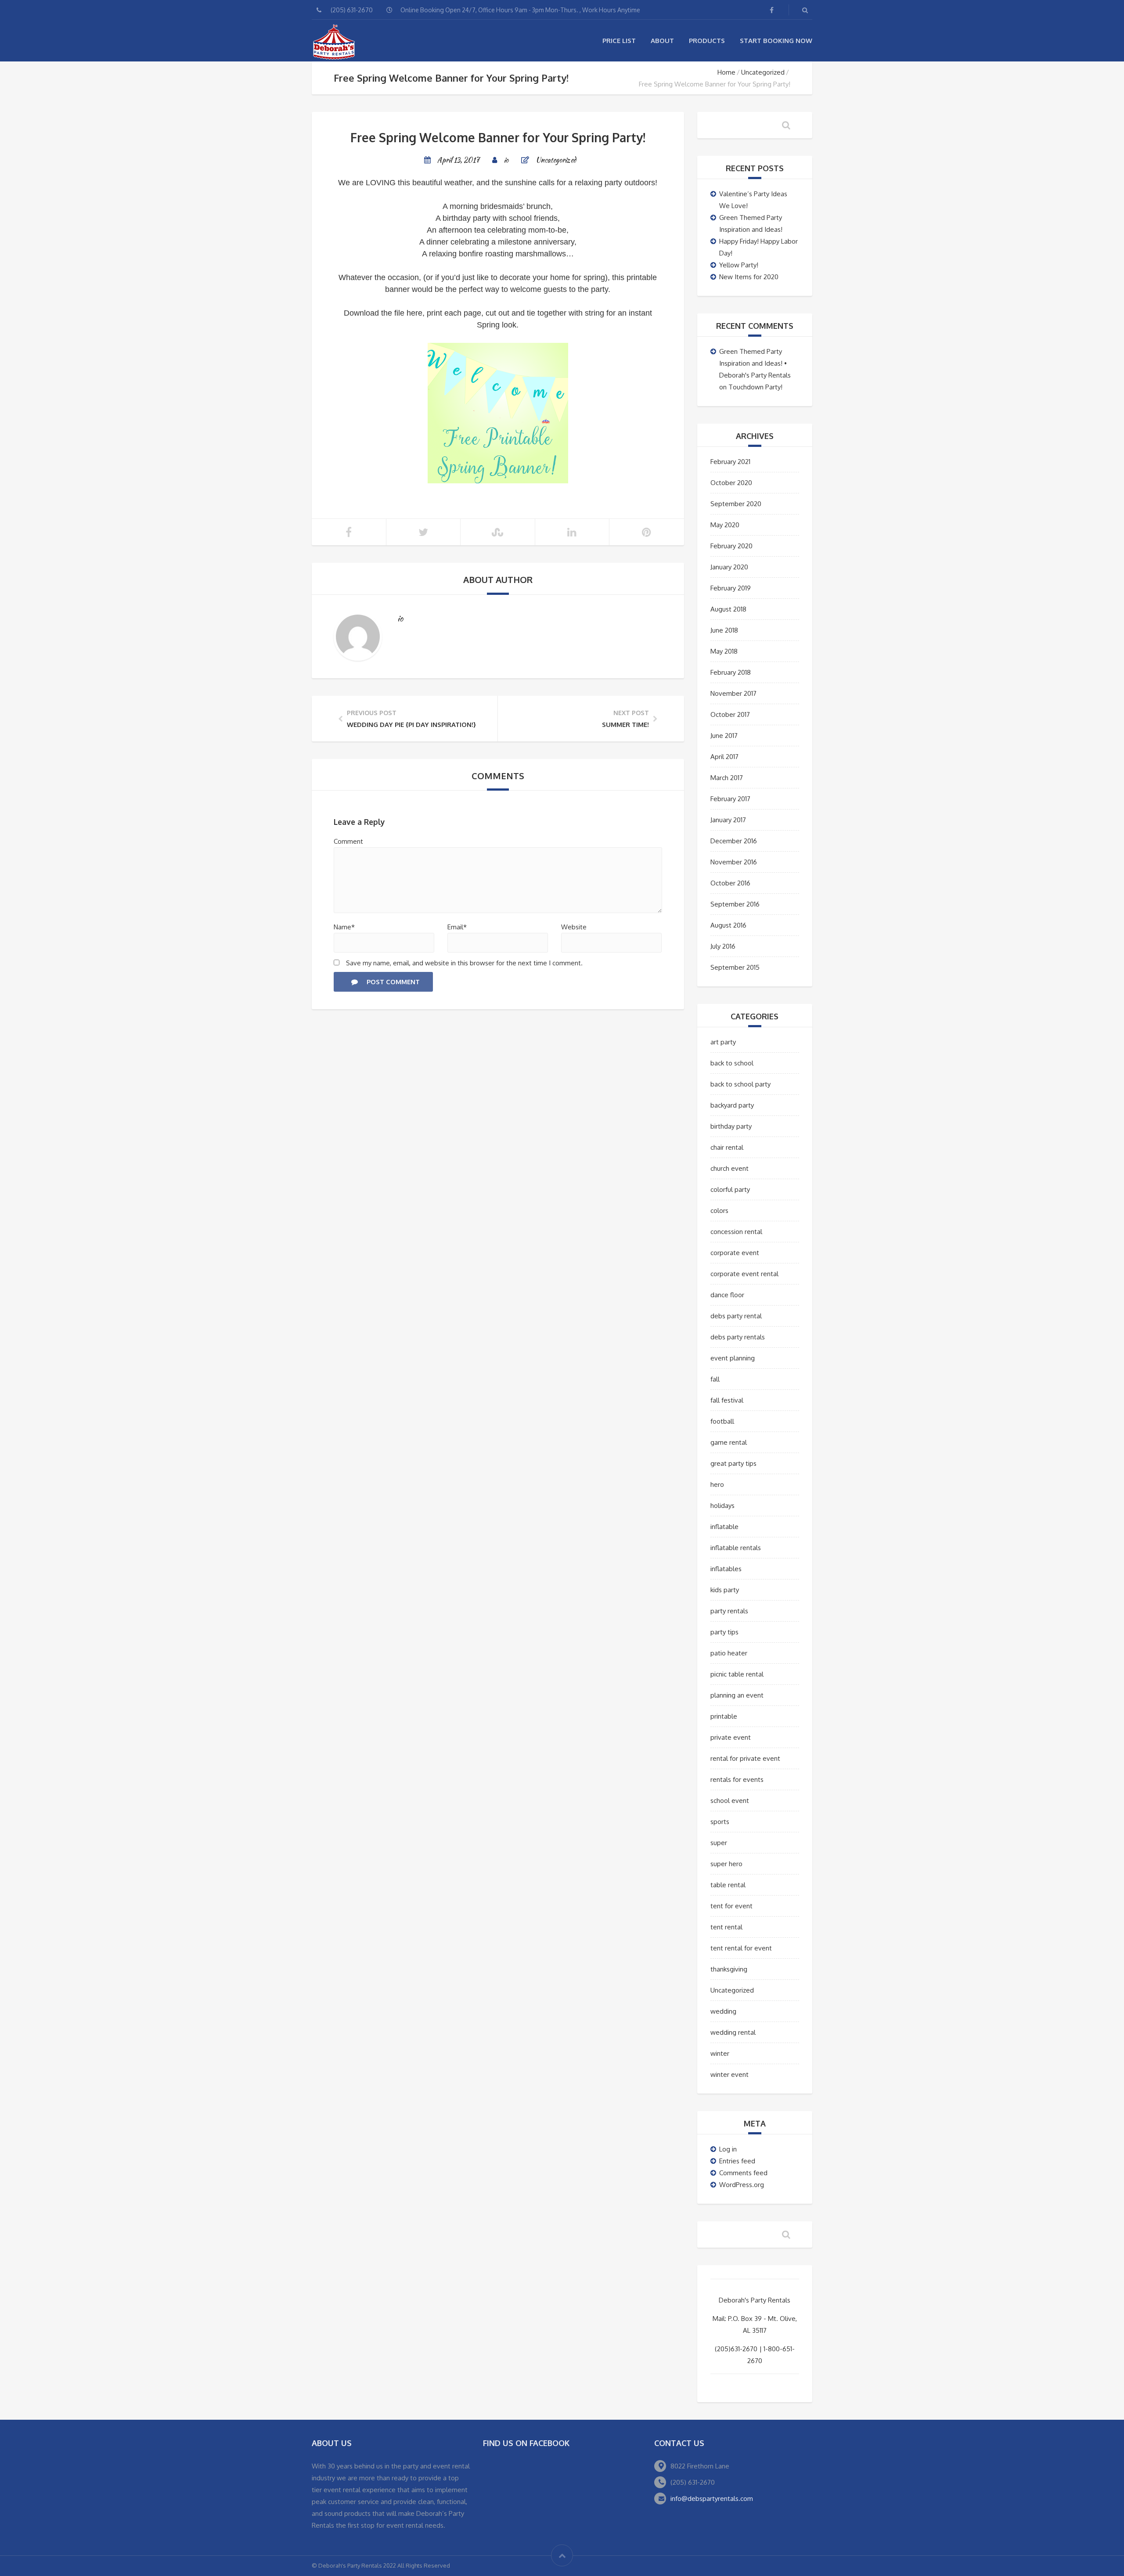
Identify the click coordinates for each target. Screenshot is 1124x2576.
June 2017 (724, 736)
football (722, 1421)
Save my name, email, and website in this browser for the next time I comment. (464, 963)
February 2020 (731, 546)
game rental (729, 1442)
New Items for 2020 (749, 277)
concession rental (736, 1232)
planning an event (737, 1695)
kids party (725, 1590)
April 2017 (724, 757)
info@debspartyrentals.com (712, 2499)
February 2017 (730, 799)
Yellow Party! (739, 265)
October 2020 (731, 483)
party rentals (729, 1611)
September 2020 (736, 504)
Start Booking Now (776, 41)
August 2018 (728, 609)
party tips (724, 1632)
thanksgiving (729, 1969)
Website (574, 927)
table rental (728, 1885)
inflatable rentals (736, 1548)
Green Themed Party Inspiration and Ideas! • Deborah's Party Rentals (755, 363)
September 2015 (735, 967)
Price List (619, 41)
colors (719, 1211)
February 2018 (731, 672)
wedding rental (733, 2032)
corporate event (735, 1253)
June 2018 (724, 630)
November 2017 (733, 693)
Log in (728, 2149)
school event (730, 1801)
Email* (457, 927)
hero (717, 1484)
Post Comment (393, 982)
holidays (722, 1506)
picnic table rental (737, 1674)
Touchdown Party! (755, 387)
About (662, 41)
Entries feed (737, 2161)
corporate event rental (744, 1274)
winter (720, 2053)
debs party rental (736, 1316)
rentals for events (737, 1779)
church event (730, 1168)
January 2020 (729, 567)
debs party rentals (738, 1337)
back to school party (740, 1084)
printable (724, 1716)
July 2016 (723, 946)
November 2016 (734, 862)
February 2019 (731, 588)
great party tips (733, 1463)
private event (731, 1737)
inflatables (726, 1569)
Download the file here (383, 313)
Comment (348, 841)
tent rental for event (741, 1948)
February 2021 (730, 462)
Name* (344, 927)
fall (715, 1379)
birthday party (731, 1126)
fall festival (727, 1400)
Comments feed (743, 2173)
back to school (732, 1063)
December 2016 (734, 841)
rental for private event (745, 1758)
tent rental (726, 1927)
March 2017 (727, 778)
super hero (726, 1864)
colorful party (730, 1189)
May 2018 (724, 651)
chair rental (727, 1147)
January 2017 (728, 820)
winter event (730, 2074)
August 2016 (728, 925)
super (719, 1843)
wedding (723, 2011)
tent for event (731, 1906)
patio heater (729, 1653)
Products (707, 41)
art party (723, 1042)
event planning (733, 1358)
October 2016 (730, 883)
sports (720, 1822)
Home (726, 72)
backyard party (732, 1105)
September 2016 (735, 904)
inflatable (724, 1527)
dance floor (727, 1295)
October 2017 (730, 714)
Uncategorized (763, 72)
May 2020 (725, 525)
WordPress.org (742, 2185)
